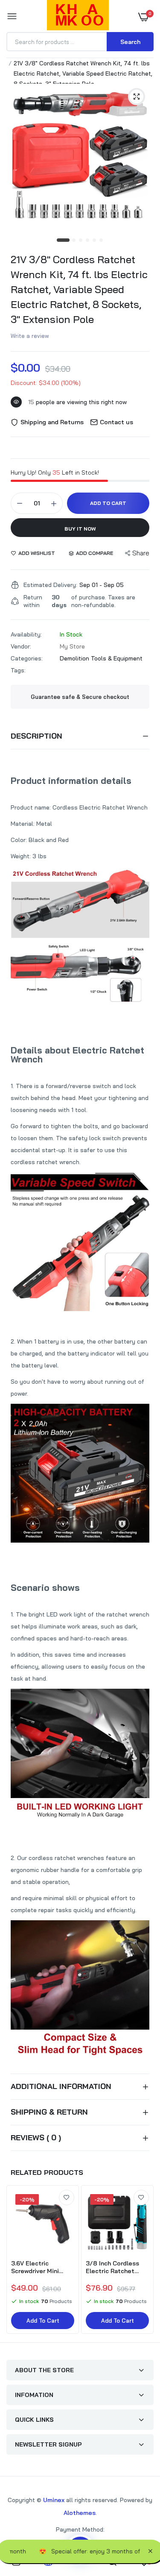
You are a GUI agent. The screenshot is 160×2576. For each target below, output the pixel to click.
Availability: (26, 634)
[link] (67, 2198)
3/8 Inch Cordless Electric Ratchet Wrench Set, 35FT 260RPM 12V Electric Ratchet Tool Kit (116, 2267)
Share (141, 553)
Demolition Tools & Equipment (101, 658)
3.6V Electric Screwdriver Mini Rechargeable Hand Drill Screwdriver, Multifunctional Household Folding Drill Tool (40, 2267)
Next (143, 2260)
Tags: (18, 670)
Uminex (54, 2500)
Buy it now (80, 529)
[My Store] (78, 17)
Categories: (27, 658)
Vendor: (21, 646)
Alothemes (80, 2513)
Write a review (30, 336)
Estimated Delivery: (50, 585)
